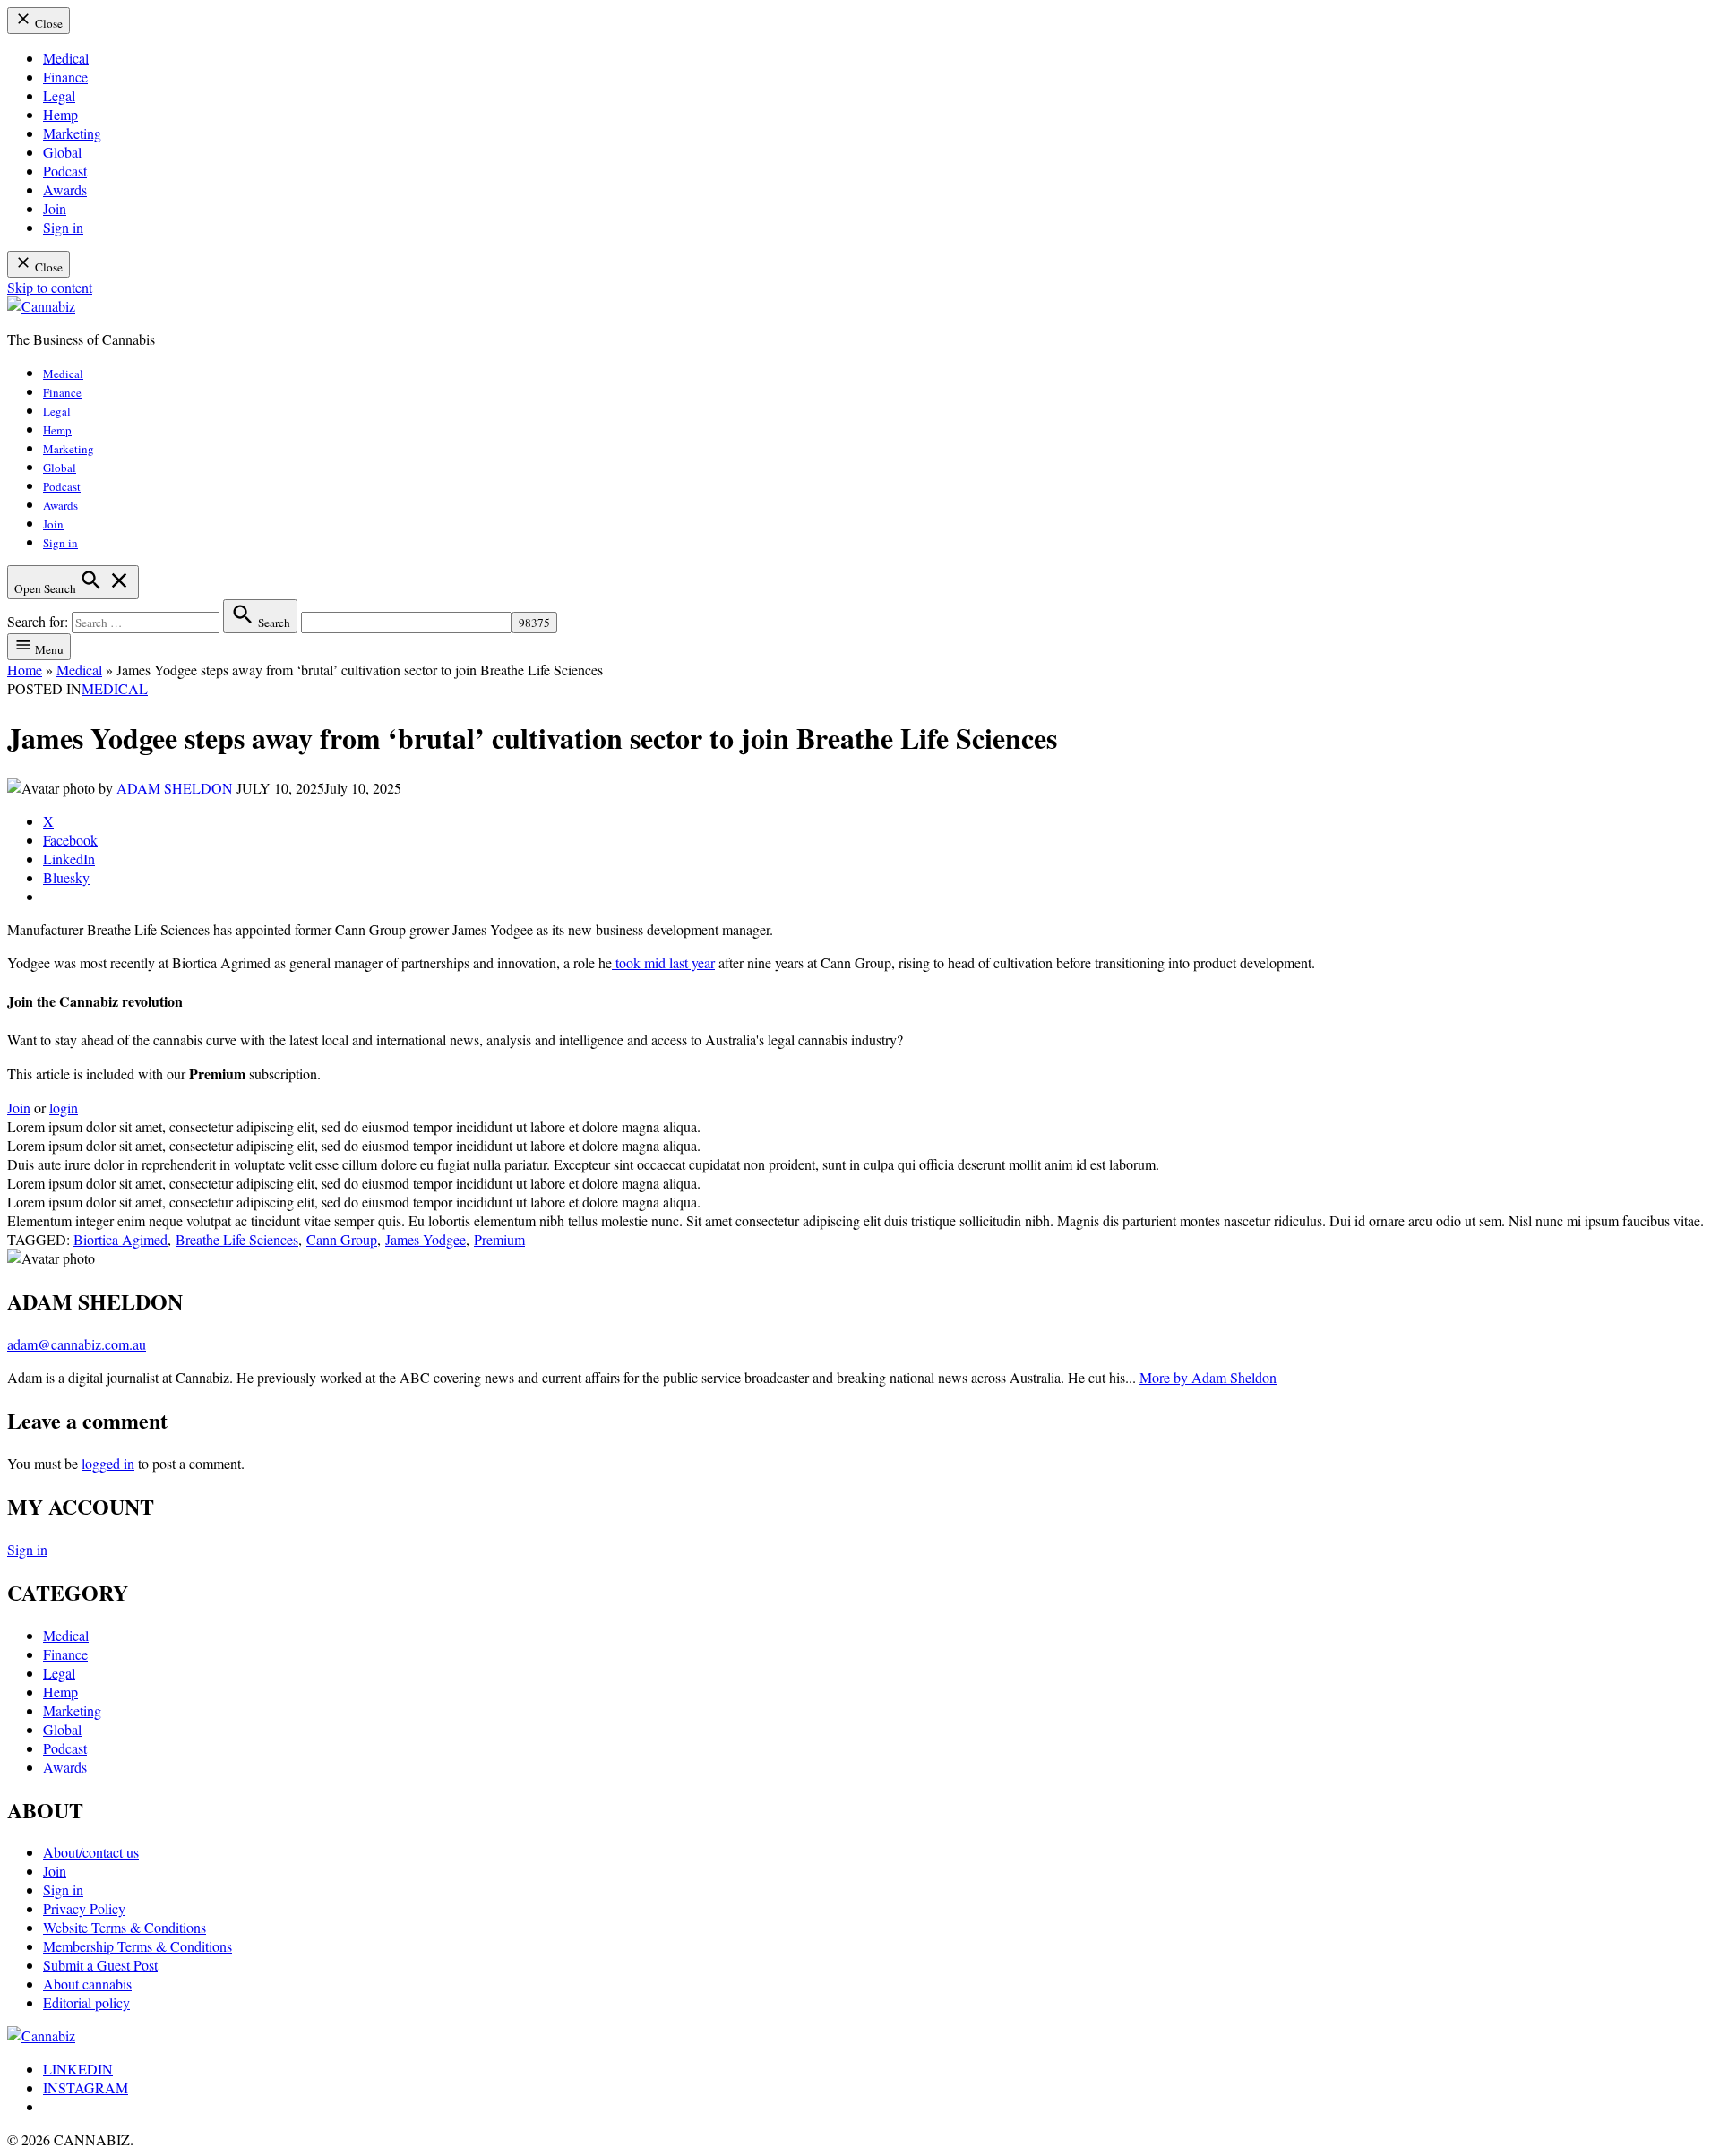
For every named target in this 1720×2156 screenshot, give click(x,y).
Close (47, 23)
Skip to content (50, 287)
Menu (48, 649)
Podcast (65, 171)
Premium (499, 1239)
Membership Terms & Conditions (138, 1946)
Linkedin (78, 2069)
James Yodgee (426, 1239)
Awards (65, 189)
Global (62, 152)
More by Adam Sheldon (1208, 1377)
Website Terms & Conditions (125, 1927)
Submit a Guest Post (100, 1965)
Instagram (86, 2087)
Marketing (72, 133)
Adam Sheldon (175, 788)
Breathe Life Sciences (237, 1239)
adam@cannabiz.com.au (77, 1344)
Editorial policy (86, 2002)
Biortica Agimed (120, 1239)
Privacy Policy (84, 1908)
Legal (59, 95)
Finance (65, 77)
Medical (66, 58)
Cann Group (342, 1239)
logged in (108, 1463)
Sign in (63, 227)
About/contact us (91, 1852)
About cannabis (87, 1984)
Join (55, 208)
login (64, 1108)
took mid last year (663, 962)
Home (25, 670)
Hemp (60, 114)
